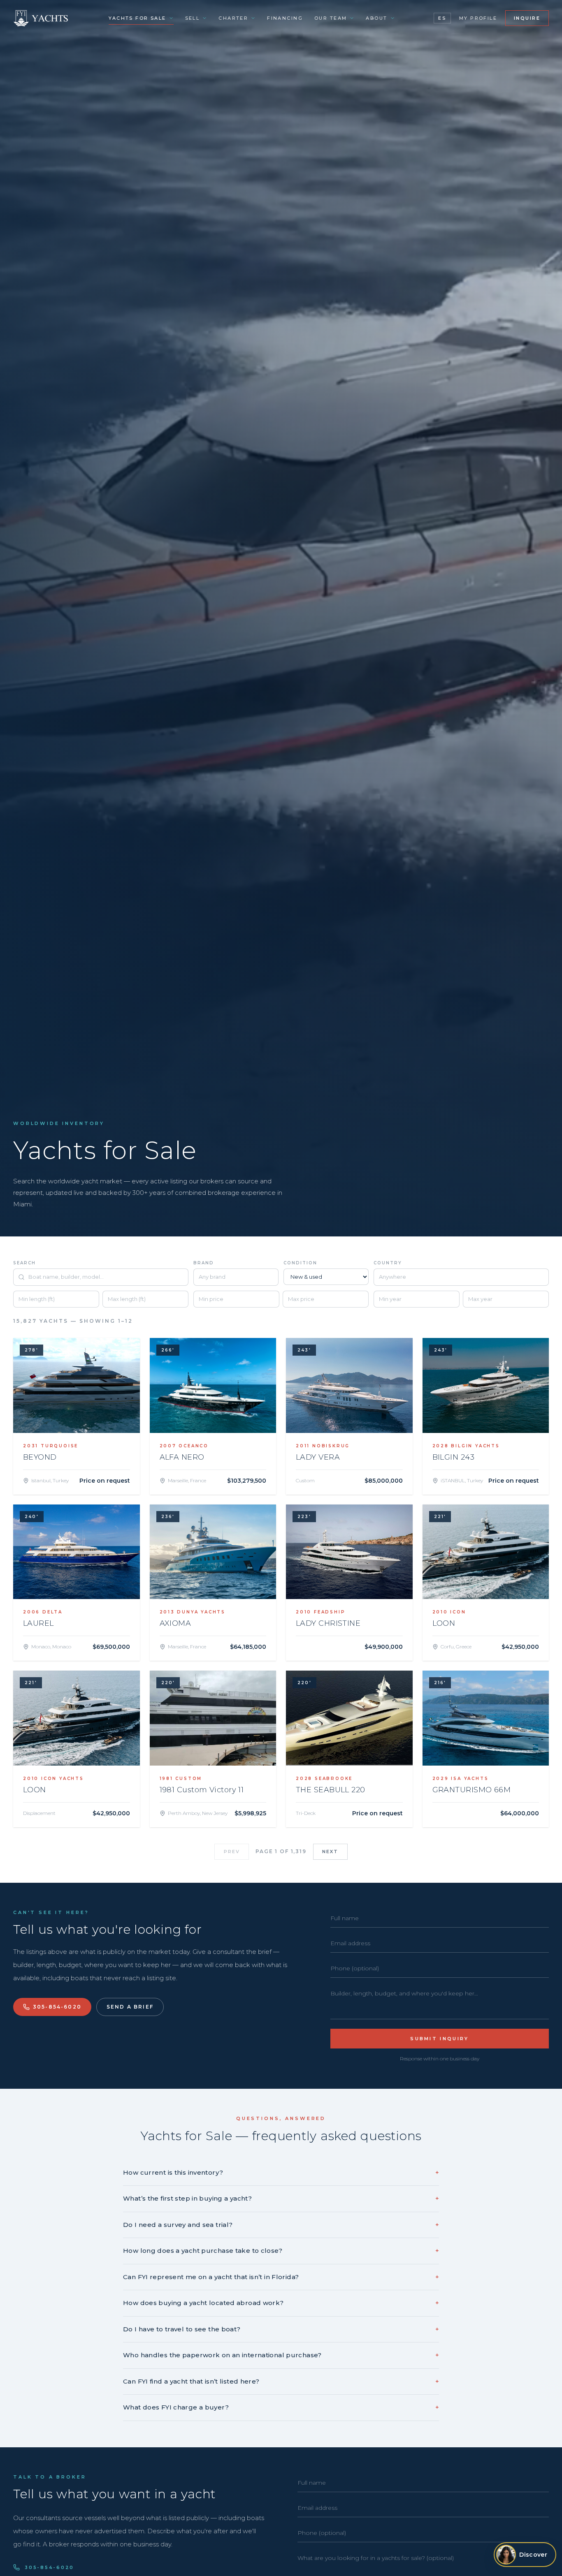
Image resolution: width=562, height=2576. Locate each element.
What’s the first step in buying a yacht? (281, 2198)
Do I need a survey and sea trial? (281, 2225)
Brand (204, 1263)
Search (24, 1263)
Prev (232, 1852)
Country (388, 1263)
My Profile (478, 18)
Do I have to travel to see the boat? (281, 2329)
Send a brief (130, 2007)
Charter (233, 18)
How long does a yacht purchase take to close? (281, 2251)
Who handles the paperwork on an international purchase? (281, 2355)
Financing (285, 18)
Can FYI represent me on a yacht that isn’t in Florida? (281, 2277)
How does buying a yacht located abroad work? (281, 2303)
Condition (300, 1263)
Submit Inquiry (439, 2039)
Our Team (331, 18)
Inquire (527, 18)
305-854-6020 (57, 2007)
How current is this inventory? (281, 2172)
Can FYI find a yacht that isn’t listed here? (281, 2381)
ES (442, 18)
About (376, 18)
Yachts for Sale (137, 18)
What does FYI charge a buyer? (281, 2407)
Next (330, 1852)
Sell (193, 18)
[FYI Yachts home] (41, 18)
